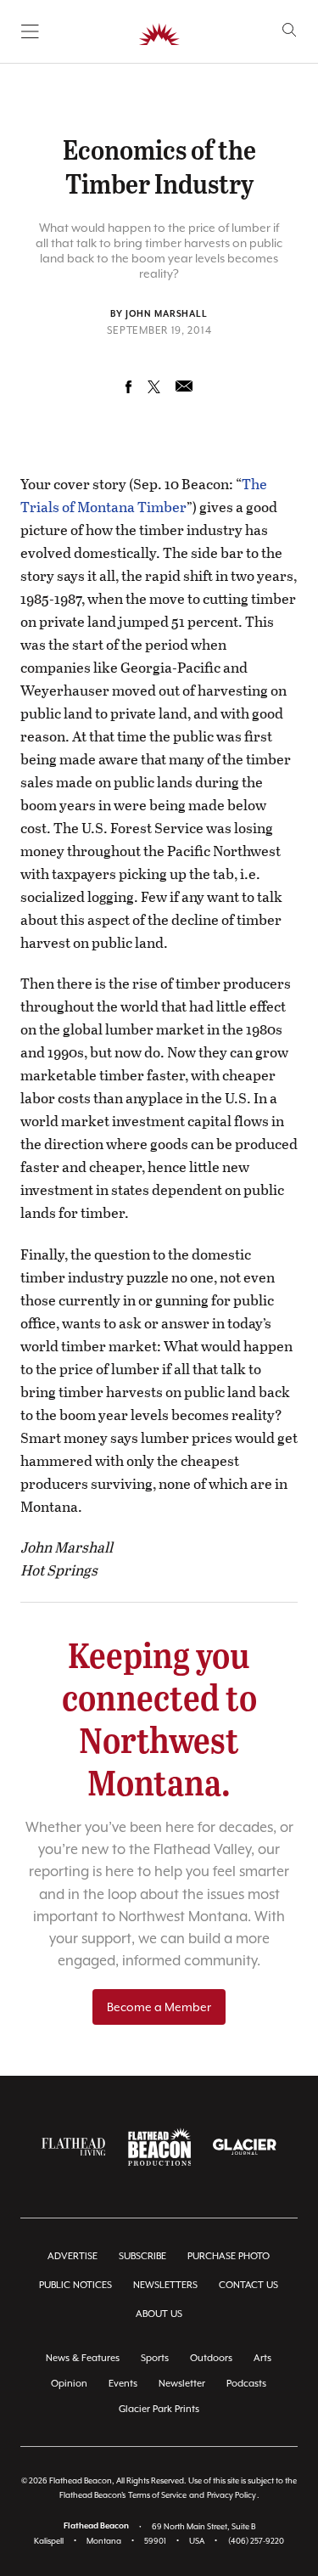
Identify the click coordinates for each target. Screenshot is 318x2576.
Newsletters (165, 2285)
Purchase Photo (229, 2256)
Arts (262, 2358)
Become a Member (159, 2007)
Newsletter (182, 2384)
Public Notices (75, 2285)
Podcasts (246, 2384)
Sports (155, 2358)
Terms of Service (157, 2495)
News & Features (83, 2358)
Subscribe (142, 2256)
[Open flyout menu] (30, 31)
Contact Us (248, 2285)
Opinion (69, 2384)
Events (123, 2384)
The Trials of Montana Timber (144, 495)
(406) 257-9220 (256, 2541)
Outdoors (211, 2358)
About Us (159, 2314)
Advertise (73, 2256)
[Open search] (290, 30)
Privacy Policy (232, 2495)
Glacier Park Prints (159, 2409)
